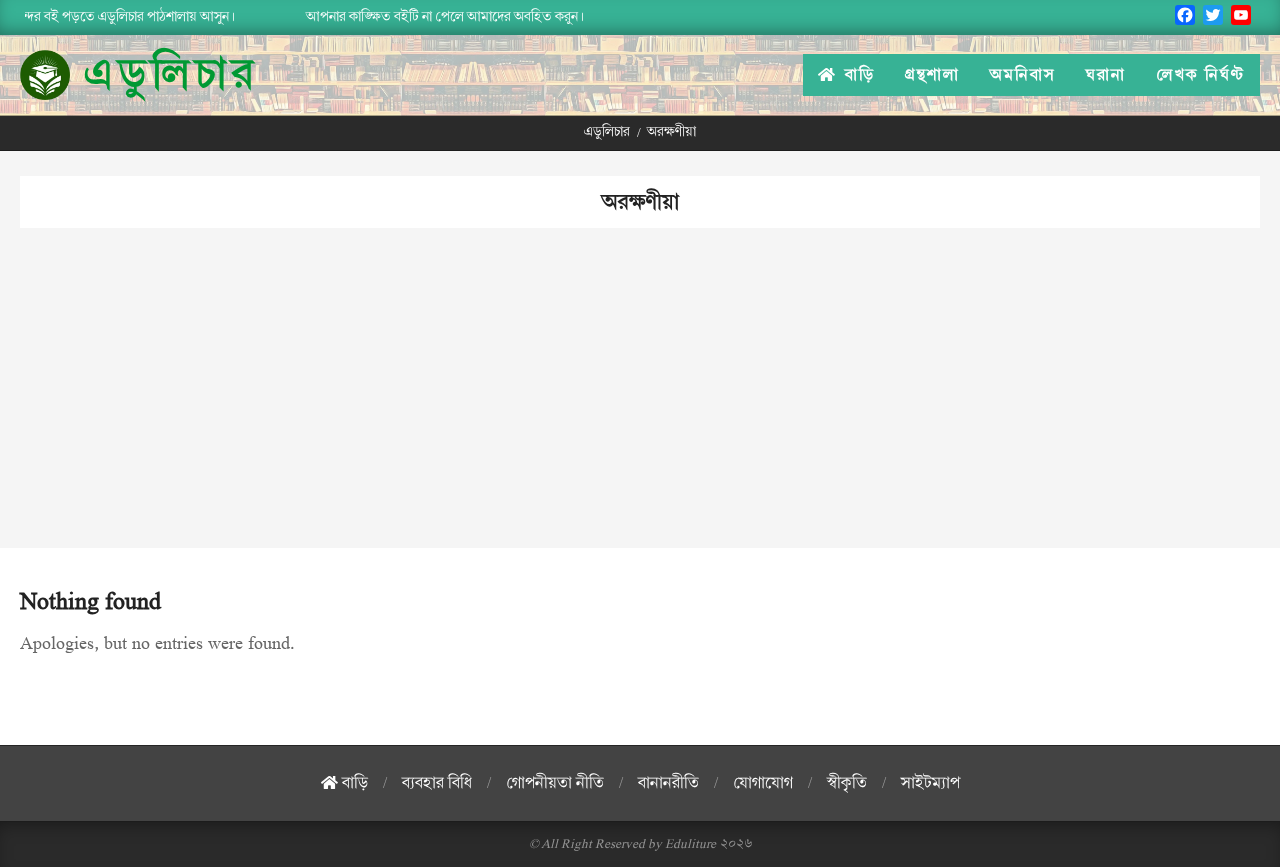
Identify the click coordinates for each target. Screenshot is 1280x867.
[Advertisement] (640, 408)
